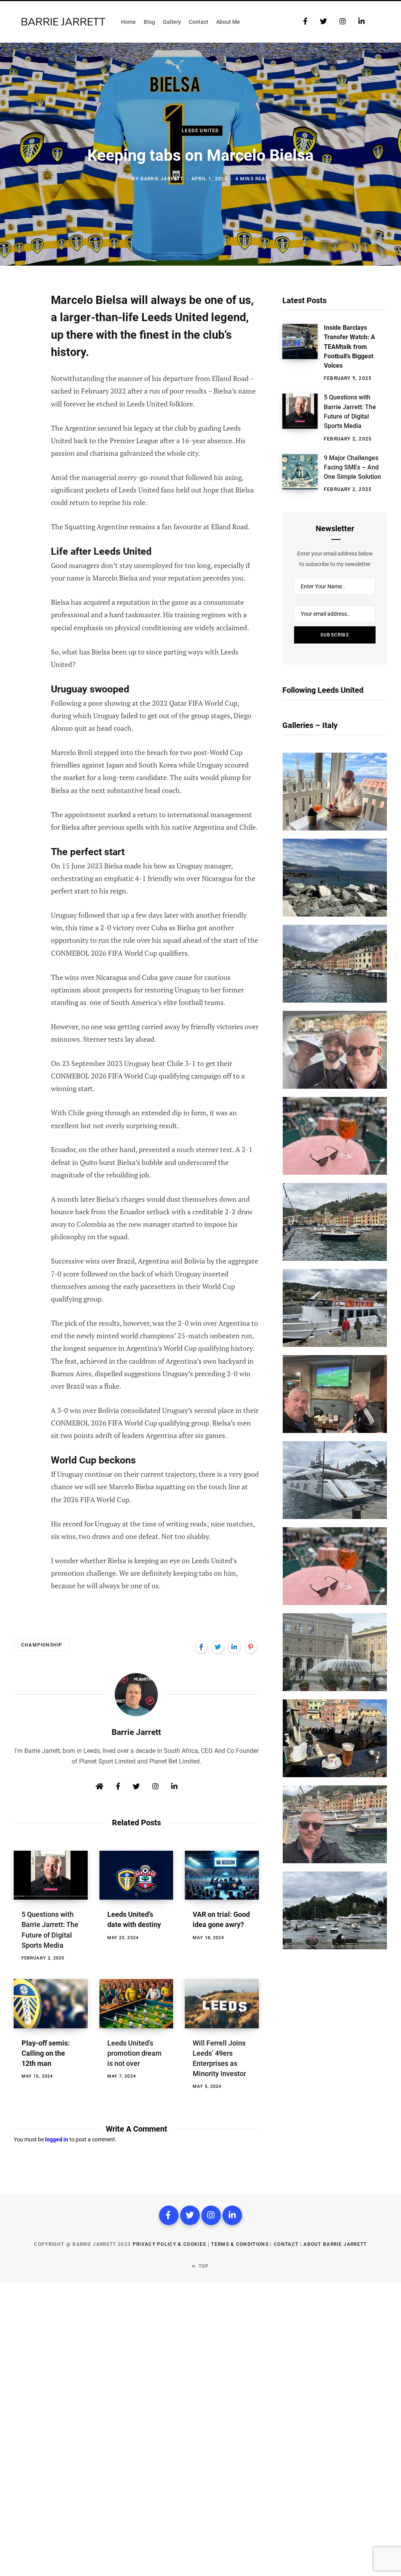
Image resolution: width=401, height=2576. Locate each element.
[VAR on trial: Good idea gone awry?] (222, 1875)
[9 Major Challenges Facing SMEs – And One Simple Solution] (303, 474)
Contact (286, 2244)
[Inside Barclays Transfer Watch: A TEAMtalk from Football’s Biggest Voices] (303, 353)
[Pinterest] (22, 362)
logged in (57, 2139)
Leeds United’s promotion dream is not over (135, 2053)
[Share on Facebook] (22, 321)
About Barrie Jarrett (335, 2244)
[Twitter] (190, 2215)
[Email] (22, 383)
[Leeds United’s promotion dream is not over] (136, 2004)
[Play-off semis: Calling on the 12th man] (51, 2004)
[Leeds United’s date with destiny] (136, 1875)
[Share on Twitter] (22, 342)
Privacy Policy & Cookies (170, 2244)
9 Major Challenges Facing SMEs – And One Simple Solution (352, 467)
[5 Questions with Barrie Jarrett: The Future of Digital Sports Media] (51, 1875)
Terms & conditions (240, 2244)
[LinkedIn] (234, 1647)
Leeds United (200, 131)
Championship (42, 1645)
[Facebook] (169, 2215)
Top (203, 2266)
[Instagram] (211, 2215)
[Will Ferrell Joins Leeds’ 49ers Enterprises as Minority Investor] (222, 2004)
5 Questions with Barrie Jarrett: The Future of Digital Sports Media (350, 412)
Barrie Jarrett (162, 179)
